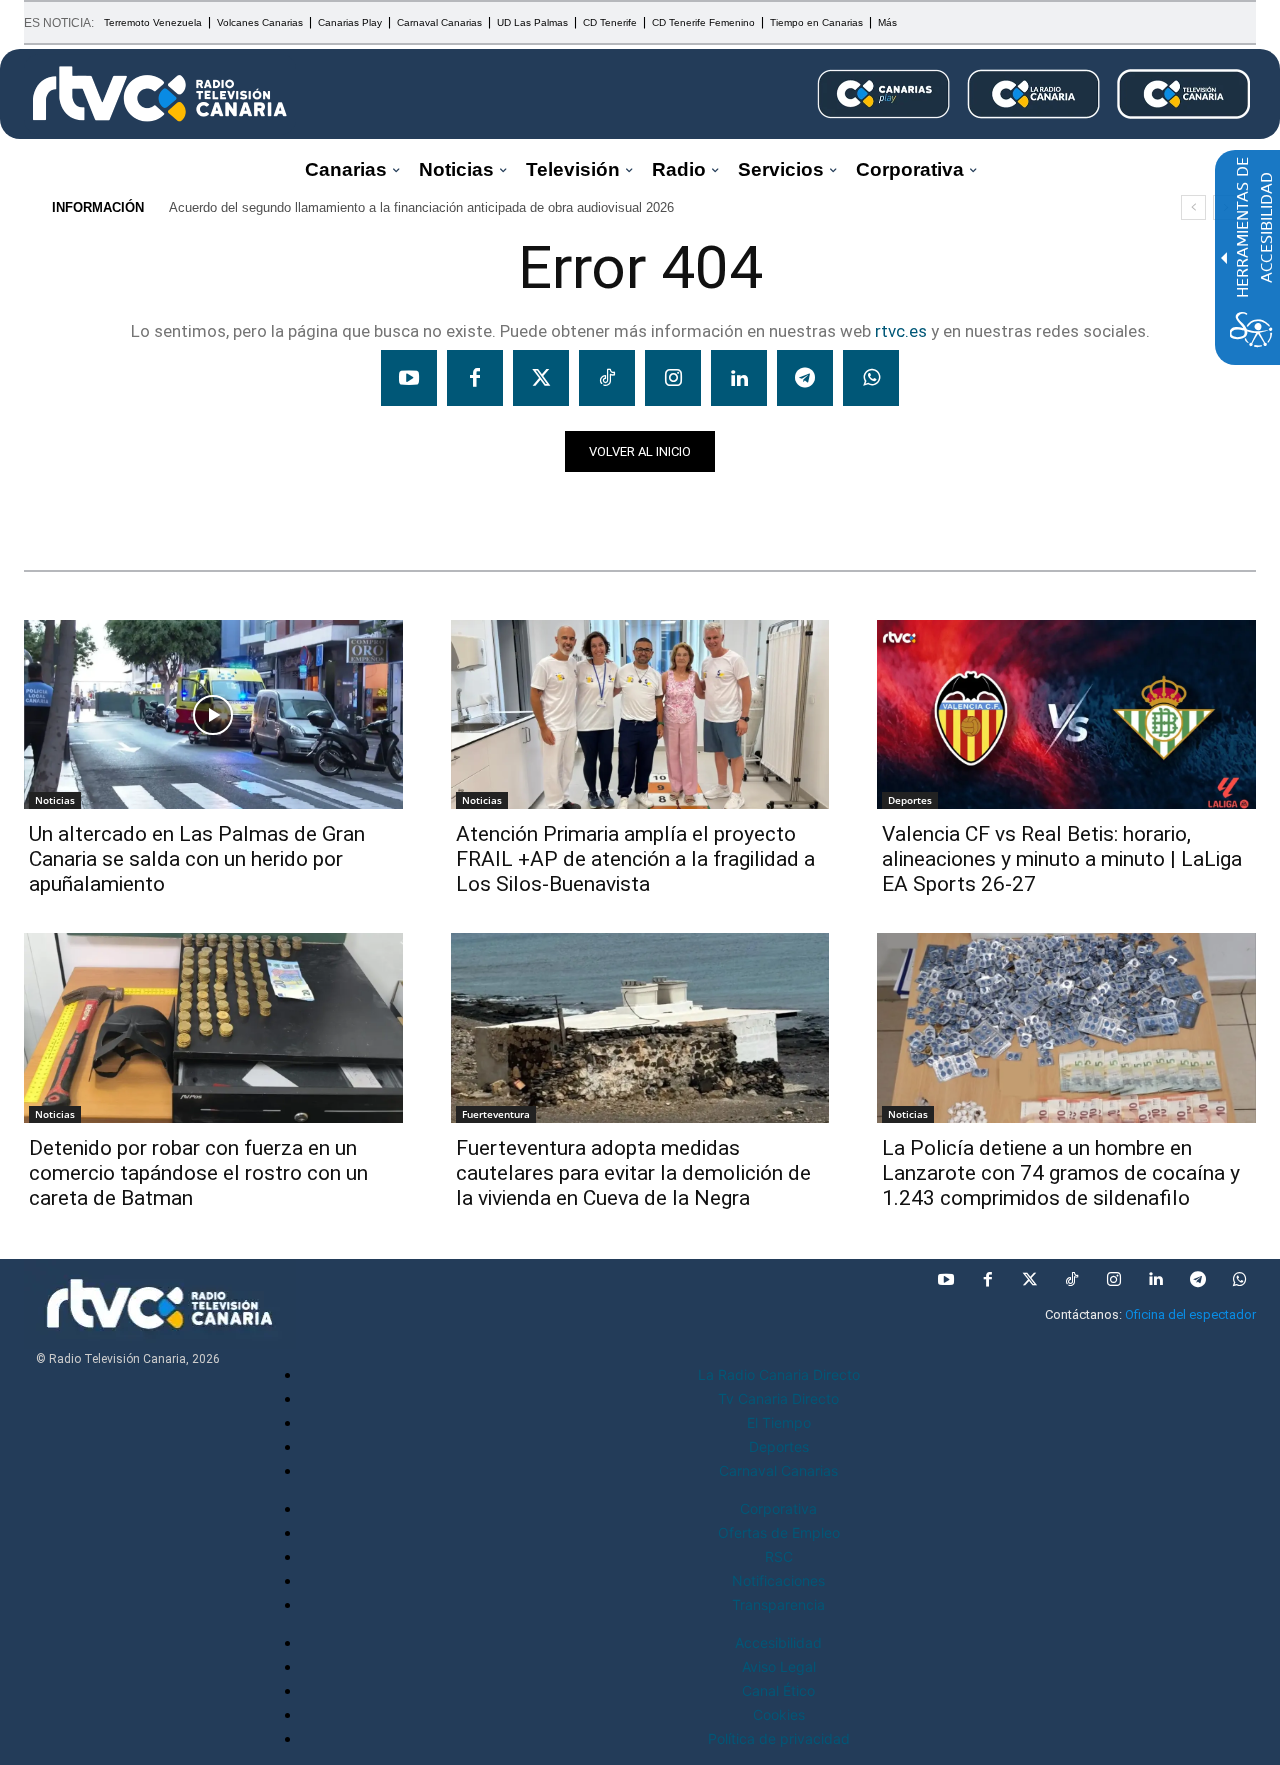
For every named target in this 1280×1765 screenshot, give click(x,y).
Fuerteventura (496, 1114)
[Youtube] (409, 378)
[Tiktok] (607, 378)
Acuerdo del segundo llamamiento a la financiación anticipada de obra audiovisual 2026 (421, 207)
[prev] (1193, 207)
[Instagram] (673, 378)
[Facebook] (475, 378)
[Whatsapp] (871, 378)
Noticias (62, 507)
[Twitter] (541, 378)
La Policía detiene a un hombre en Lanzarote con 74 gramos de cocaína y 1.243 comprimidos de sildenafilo (1061, 1173)
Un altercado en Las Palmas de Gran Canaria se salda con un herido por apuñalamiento (197, 859)
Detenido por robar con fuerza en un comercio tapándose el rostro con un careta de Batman (198, 1173)
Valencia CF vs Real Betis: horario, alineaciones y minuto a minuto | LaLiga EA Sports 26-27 (1062, 859)
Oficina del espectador (1190, 1314)
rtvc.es (901, 331)
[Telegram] (805, 378)
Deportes (910, 800)
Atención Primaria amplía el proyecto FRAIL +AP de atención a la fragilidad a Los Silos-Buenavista (635, 859)
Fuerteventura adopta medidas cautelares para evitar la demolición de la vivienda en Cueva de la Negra (633, 1173)
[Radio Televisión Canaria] (160, 94)
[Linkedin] (739, 378)
